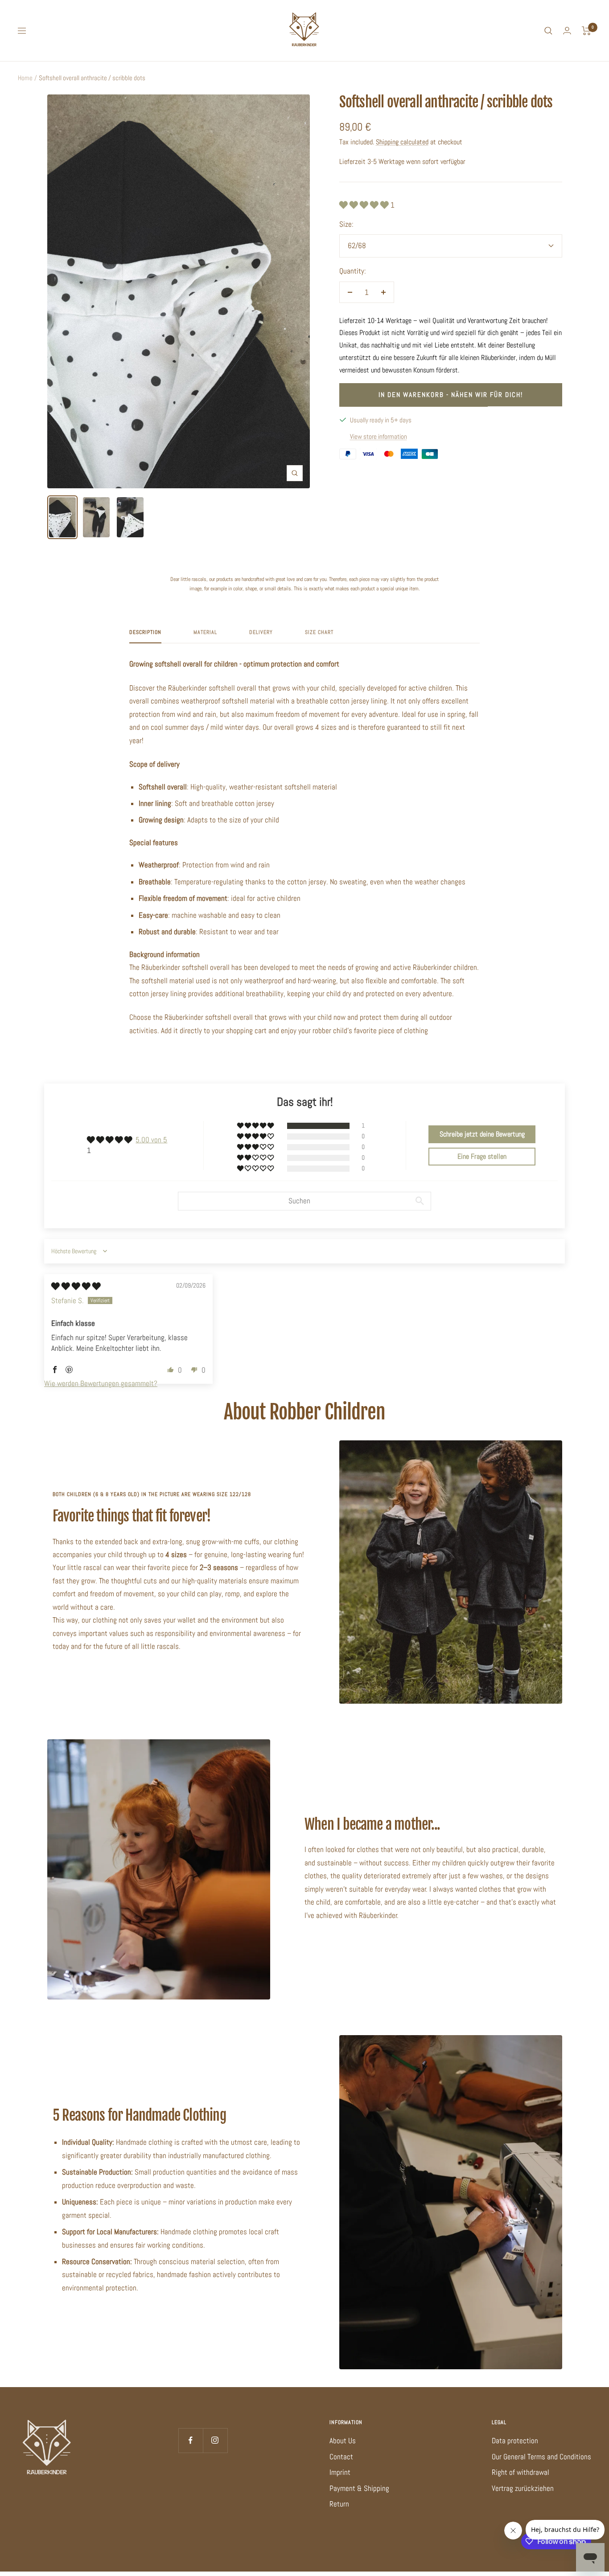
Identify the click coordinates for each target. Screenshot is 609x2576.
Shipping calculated (402, 142)
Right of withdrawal (521, 2472)
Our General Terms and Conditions (541, 2457)
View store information (379, 436)
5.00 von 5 (151, 1140)
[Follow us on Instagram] (215, 2440)
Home (25, 78)
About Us (343, 2441)
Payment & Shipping (359, 2488)
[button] (365, 205)
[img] (76, 1286)
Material (205, 632)
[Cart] (586, 31)
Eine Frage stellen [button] (482, 1156)
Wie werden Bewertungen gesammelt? (101, 1383)
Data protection (515, 2441)
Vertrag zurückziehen (523, 2488)
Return (339, 2504)
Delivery (261, 632)
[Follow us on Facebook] (191, 2440)
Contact (341, 2457)
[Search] (548, 31)
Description (145, 632)
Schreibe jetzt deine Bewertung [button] (482, 1134)
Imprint (340, 2472)
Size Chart (319, 632)
